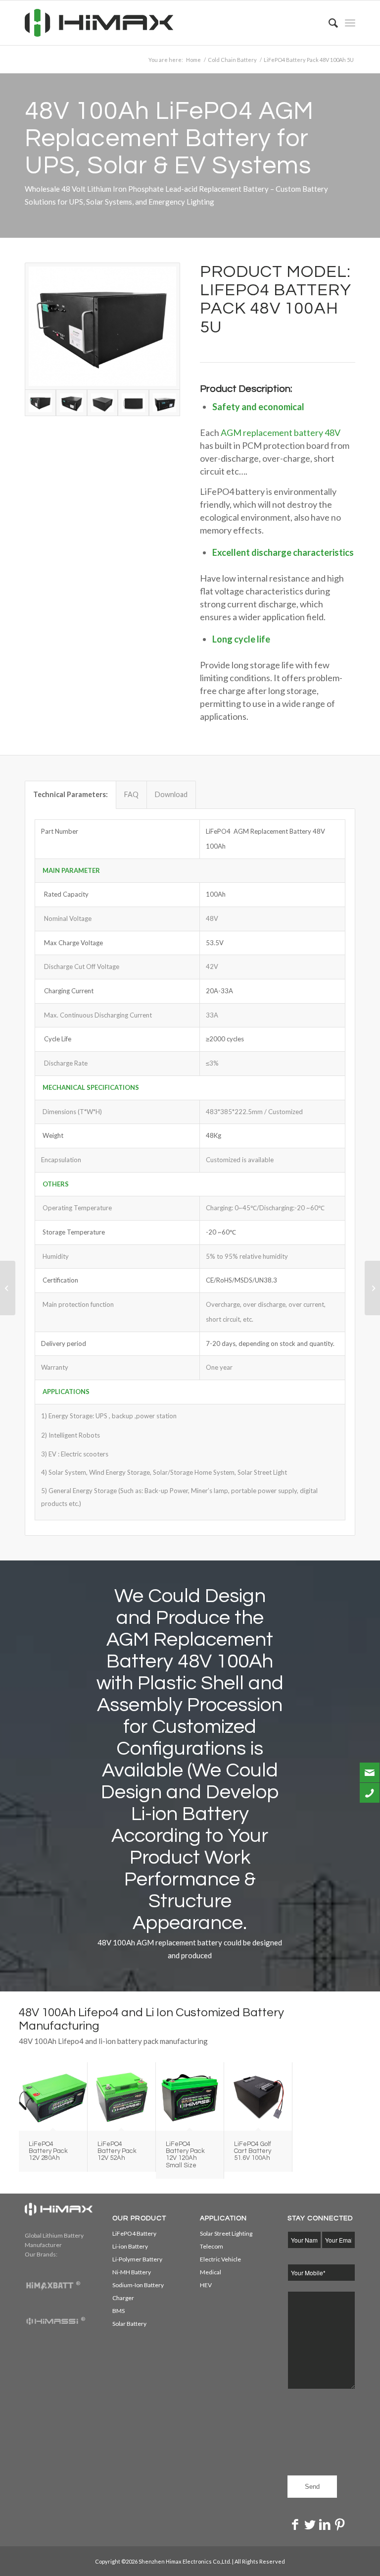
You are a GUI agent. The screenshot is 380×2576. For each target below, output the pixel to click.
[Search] (328, 23)
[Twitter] (310, 2524)
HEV (206, 2285)
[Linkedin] (325, 2524)
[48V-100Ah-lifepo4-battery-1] (71, 403)
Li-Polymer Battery (137, 2259)
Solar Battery (129, 2324)
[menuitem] (328, 23)
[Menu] (350, 23)
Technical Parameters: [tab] (71, 794)
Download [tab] (171, 794)
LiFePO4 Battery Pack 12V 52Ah (117, 2151)
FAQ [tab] (131, 794)
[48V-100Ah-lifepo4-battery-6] (102, 326)
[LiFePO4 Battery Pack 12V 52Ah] (121, 2096)
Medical (211, 2272)
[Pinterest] (339, 2524)
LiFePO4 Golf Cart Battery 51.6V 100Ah (253, 2151)
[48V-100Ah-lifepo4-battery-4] (133, 403)
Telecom (212, 2246)
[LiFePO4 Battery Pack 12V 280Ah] (53, 2096)
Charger (123, 2298)
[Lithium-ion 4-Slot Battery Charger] (372, 1288)
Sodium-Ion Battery (138, 2285)
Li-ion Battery (130, 2246)
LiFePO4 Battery (134, 2233)
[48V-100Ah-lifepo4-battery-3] (165, 403)
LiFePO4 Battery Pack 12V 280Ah (48, 2151)
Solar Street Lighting (226, 2233)
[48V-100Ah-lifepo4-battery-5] (103, 403)
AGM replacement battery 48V (281, 432)
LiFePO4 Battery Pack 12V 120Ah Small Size (185, 2155)
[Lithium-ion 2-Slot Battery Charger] (8, 1288)
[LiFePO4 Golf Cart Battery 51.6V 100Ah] (258, 2096)
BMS (119, 2311)
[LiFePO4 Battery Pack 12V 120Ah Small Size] (190, 2096)
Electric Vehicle (220, 2259)
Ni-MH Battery (132, 2272)
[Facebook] (295, 2524)
